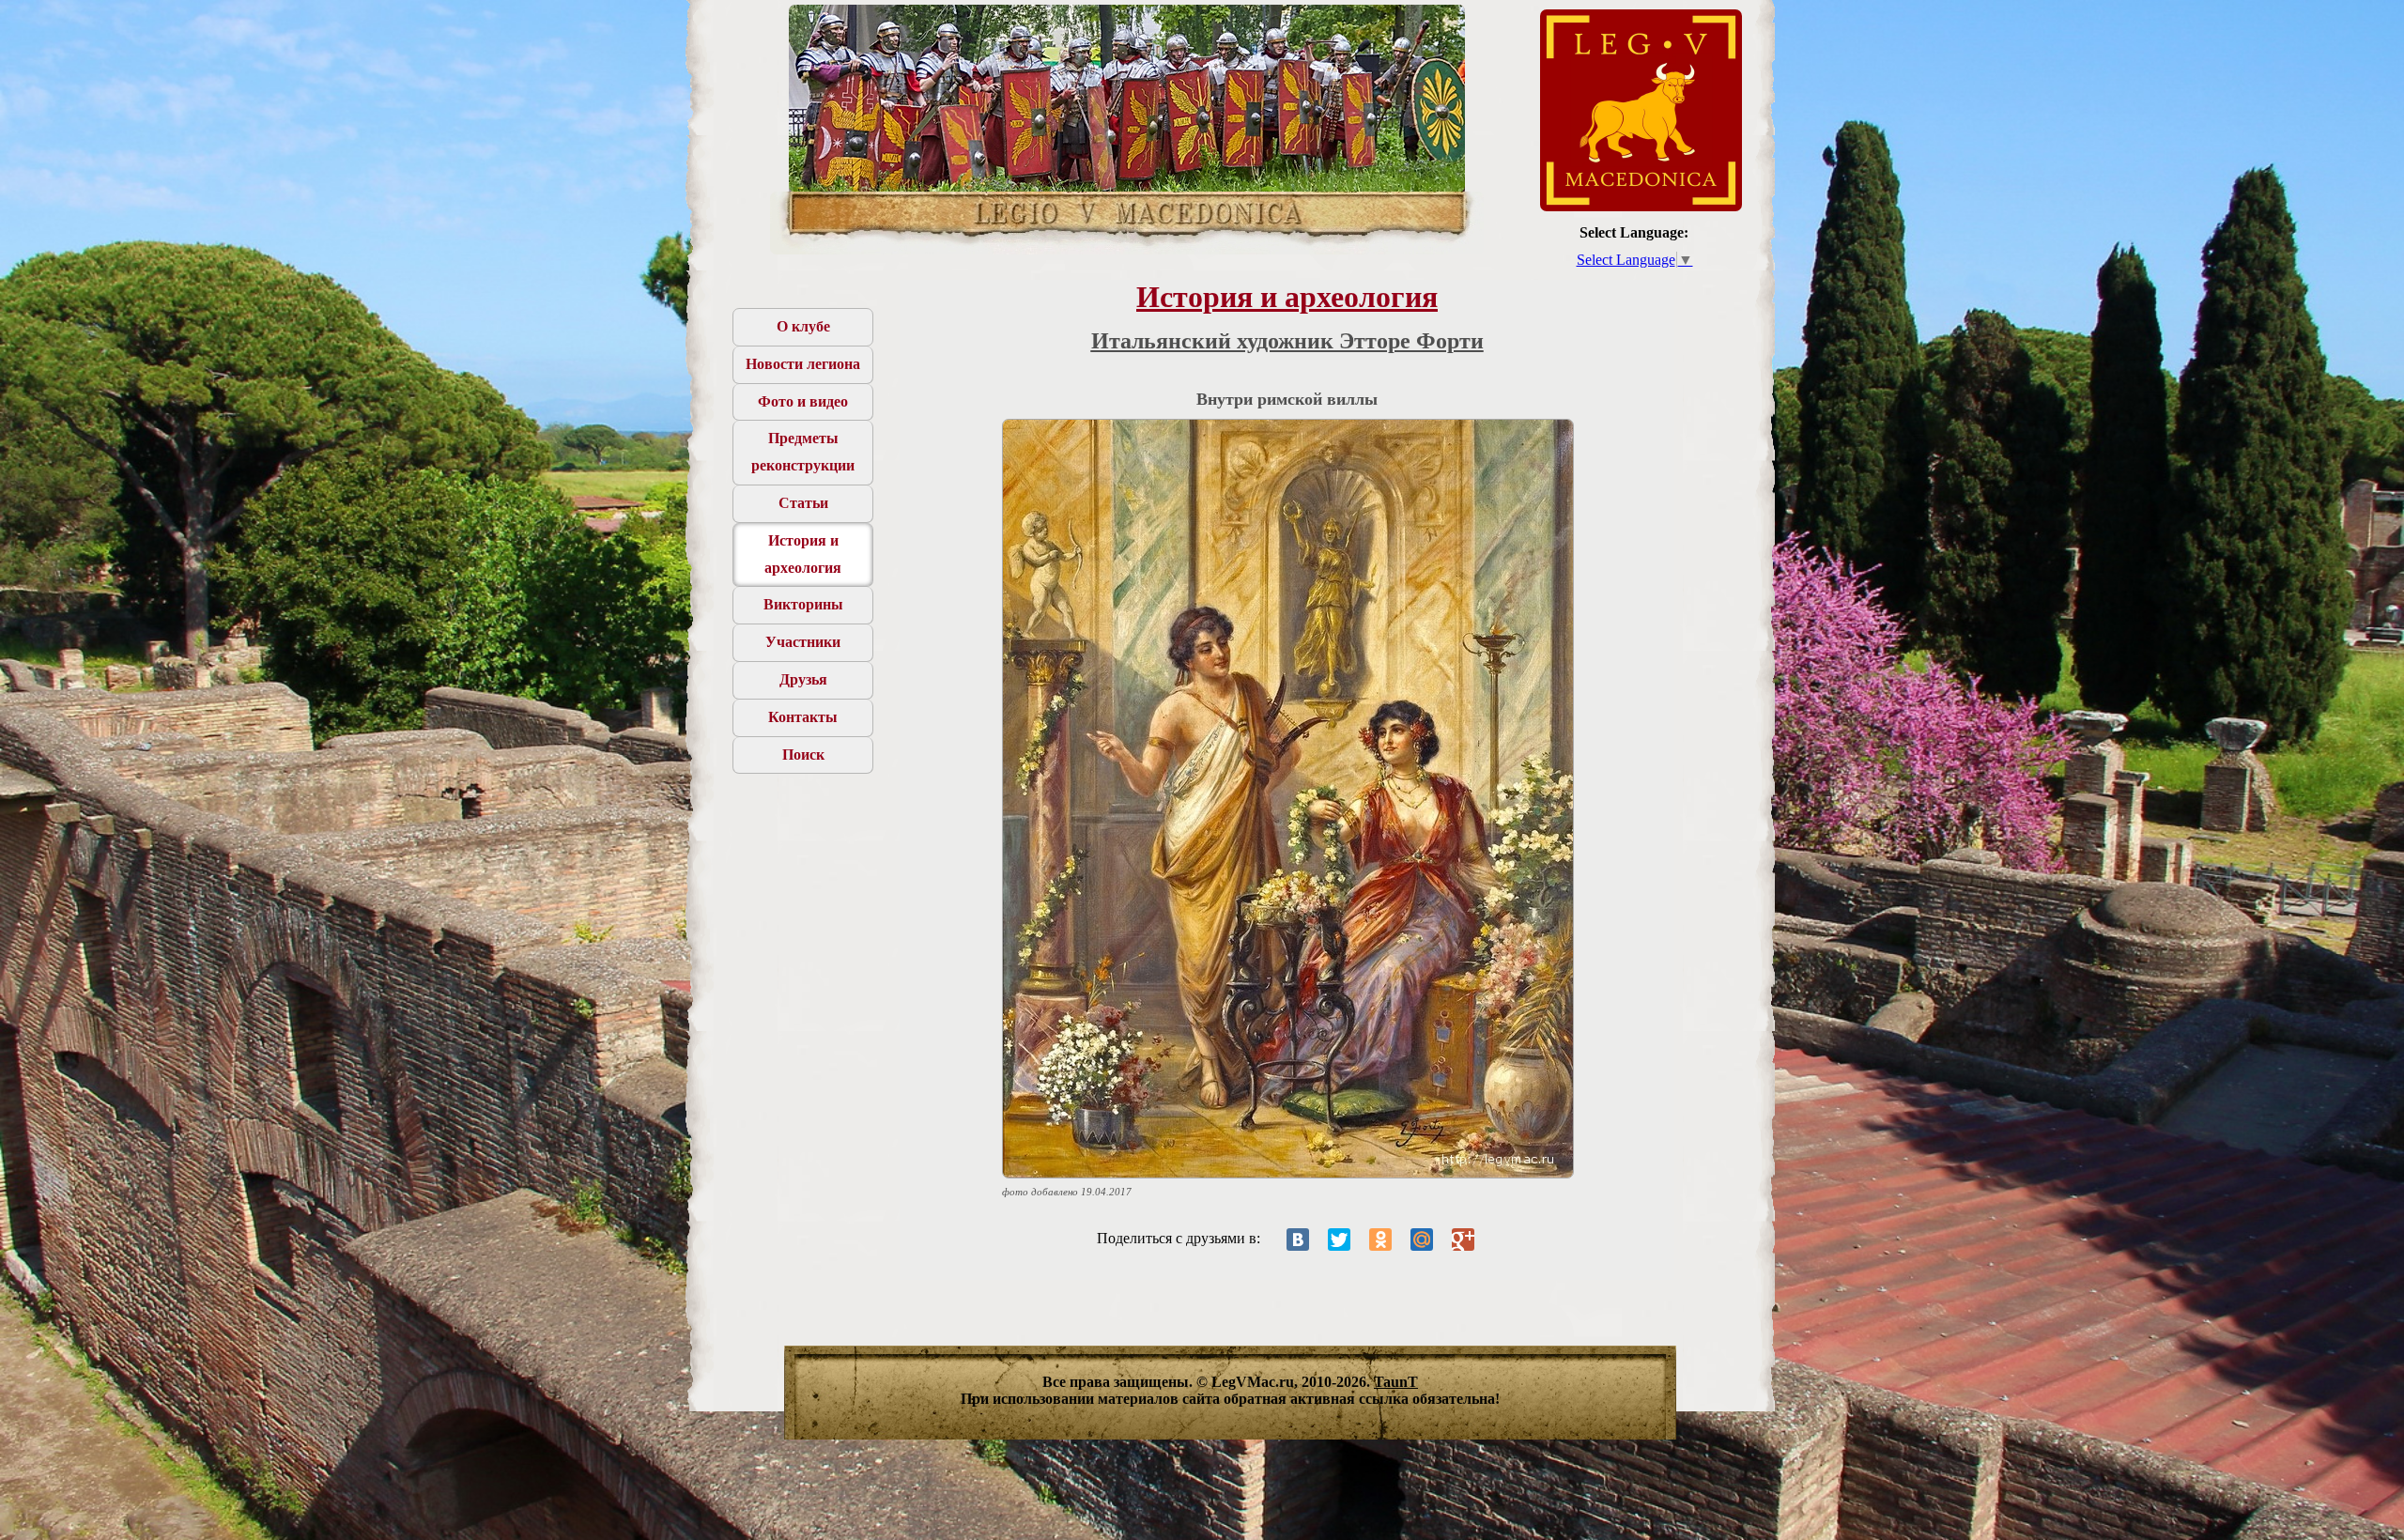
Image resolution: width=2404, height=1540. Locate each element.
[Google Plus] (1463, 1240)
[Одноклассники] (1380, 1240)
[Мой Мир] (1422, 1240)
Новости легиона (803, 364)
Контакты (803, 717)
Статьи (803, 503)
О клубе (803, 326)
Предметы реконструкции (803, 452)
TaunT (1396, 1382)
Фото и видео (803, 401)
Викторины (803, 604)
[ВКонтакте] (1298, 1240)
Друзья (803, 679)
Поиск (803, 755)
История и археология (803, 554)
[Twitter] (1339, 1240)
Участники (803, 642)
